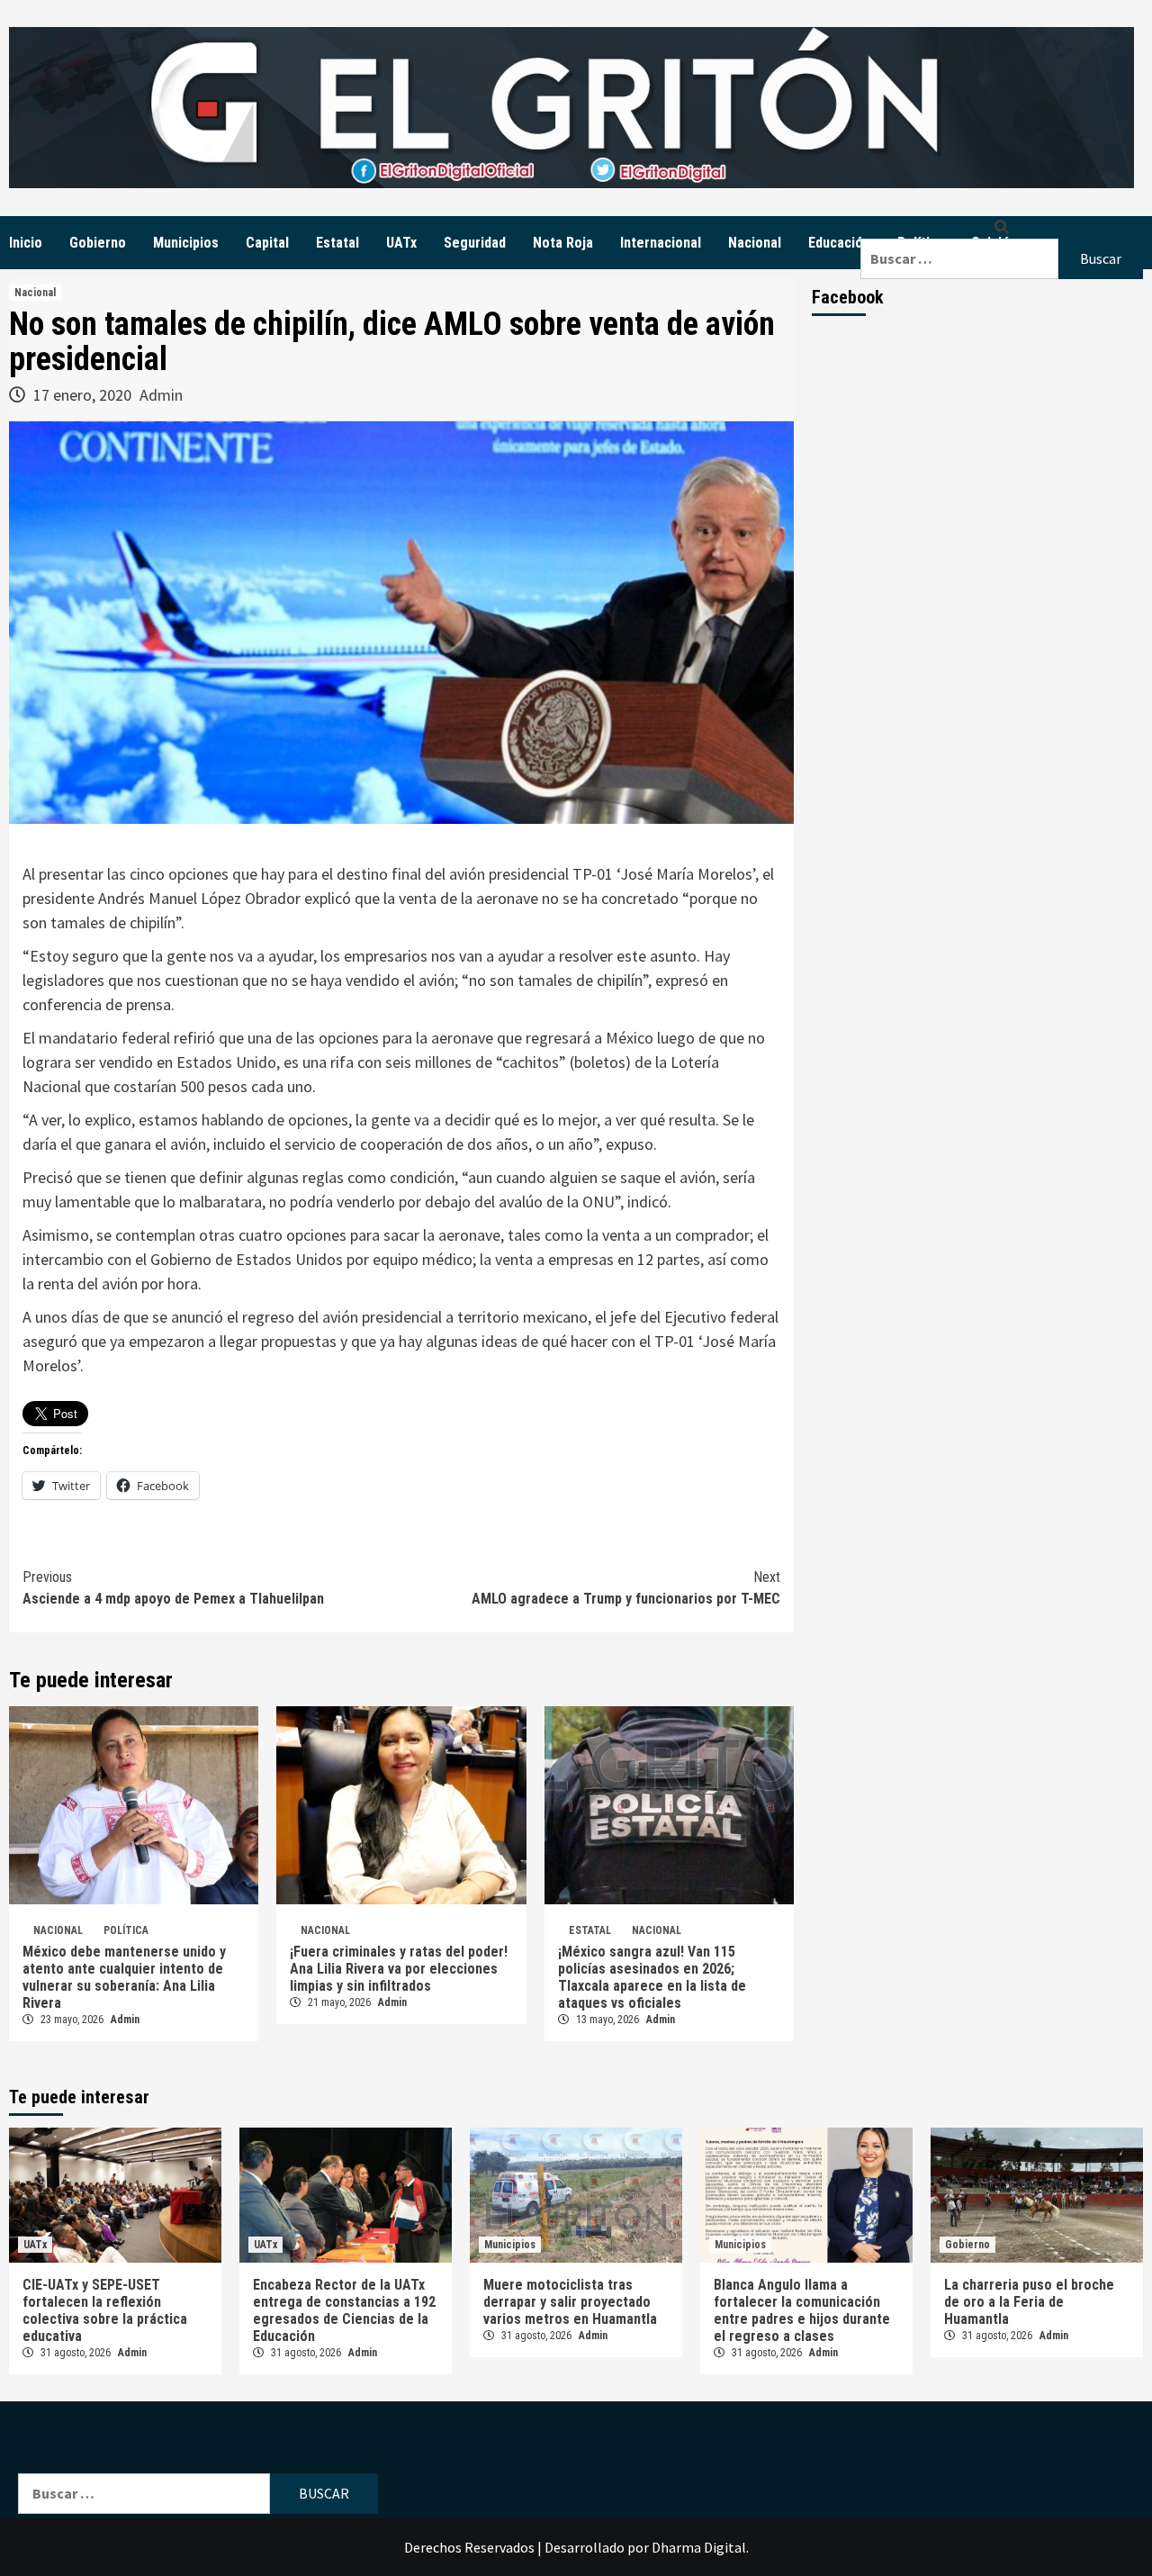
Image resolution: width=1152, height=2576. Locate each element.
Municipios (186, 243)
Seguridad (475, 243)
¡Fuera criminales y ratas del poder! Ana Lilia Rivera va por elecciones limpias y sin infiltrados (399, 1969)
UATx (401, 243)
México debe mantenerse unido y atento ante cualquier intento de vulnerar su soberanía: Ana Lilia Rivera (124, 1977)
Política (126, 1930)
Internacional (661, 243)
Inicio (26, 243)
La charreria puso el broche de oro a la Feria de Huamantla (1029, 2302)
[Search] (1002, 227)
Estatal (337, 243)
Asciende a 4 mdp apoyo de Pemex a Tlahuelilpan (173, 1588)
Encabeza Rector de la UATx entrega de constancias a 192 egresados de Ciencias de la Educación (344, 2310)
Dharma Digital (699, 2547)
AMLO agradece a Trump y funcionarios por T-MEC (626, 1588)
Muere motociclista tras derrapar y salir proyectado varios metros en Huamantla (570, 2302)
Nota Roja (563, 243)
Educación (839, 243)
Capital (267, 243)
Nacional (755, 243)
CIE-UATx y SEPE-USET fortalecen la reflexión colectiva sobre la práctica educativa (105, 2310)
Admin (161, 395)
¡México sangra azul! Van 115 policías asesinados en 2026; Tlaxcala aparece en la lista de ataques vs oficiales (652, 1977)
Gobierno (98, 243)
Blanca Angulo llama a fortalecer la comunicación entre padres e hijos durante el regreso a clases (802, 2310)
